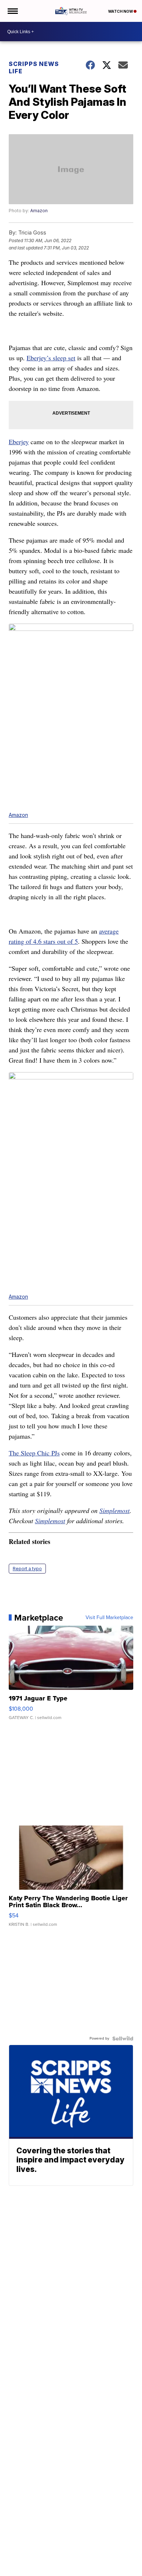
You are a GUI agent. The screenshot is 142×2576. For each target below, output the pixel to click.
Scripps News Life (34, 67)
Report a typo (27, 1569)
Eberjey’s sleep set (51, 358)
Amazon (39, 211)
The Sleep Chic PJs (34, 1453)
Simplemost (115, 1510)
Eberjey (19, 442)
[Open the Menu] (12, 11)
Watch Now (121, 11)
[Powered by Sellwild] (123, 2038)
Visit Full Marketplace (109, 1618)
